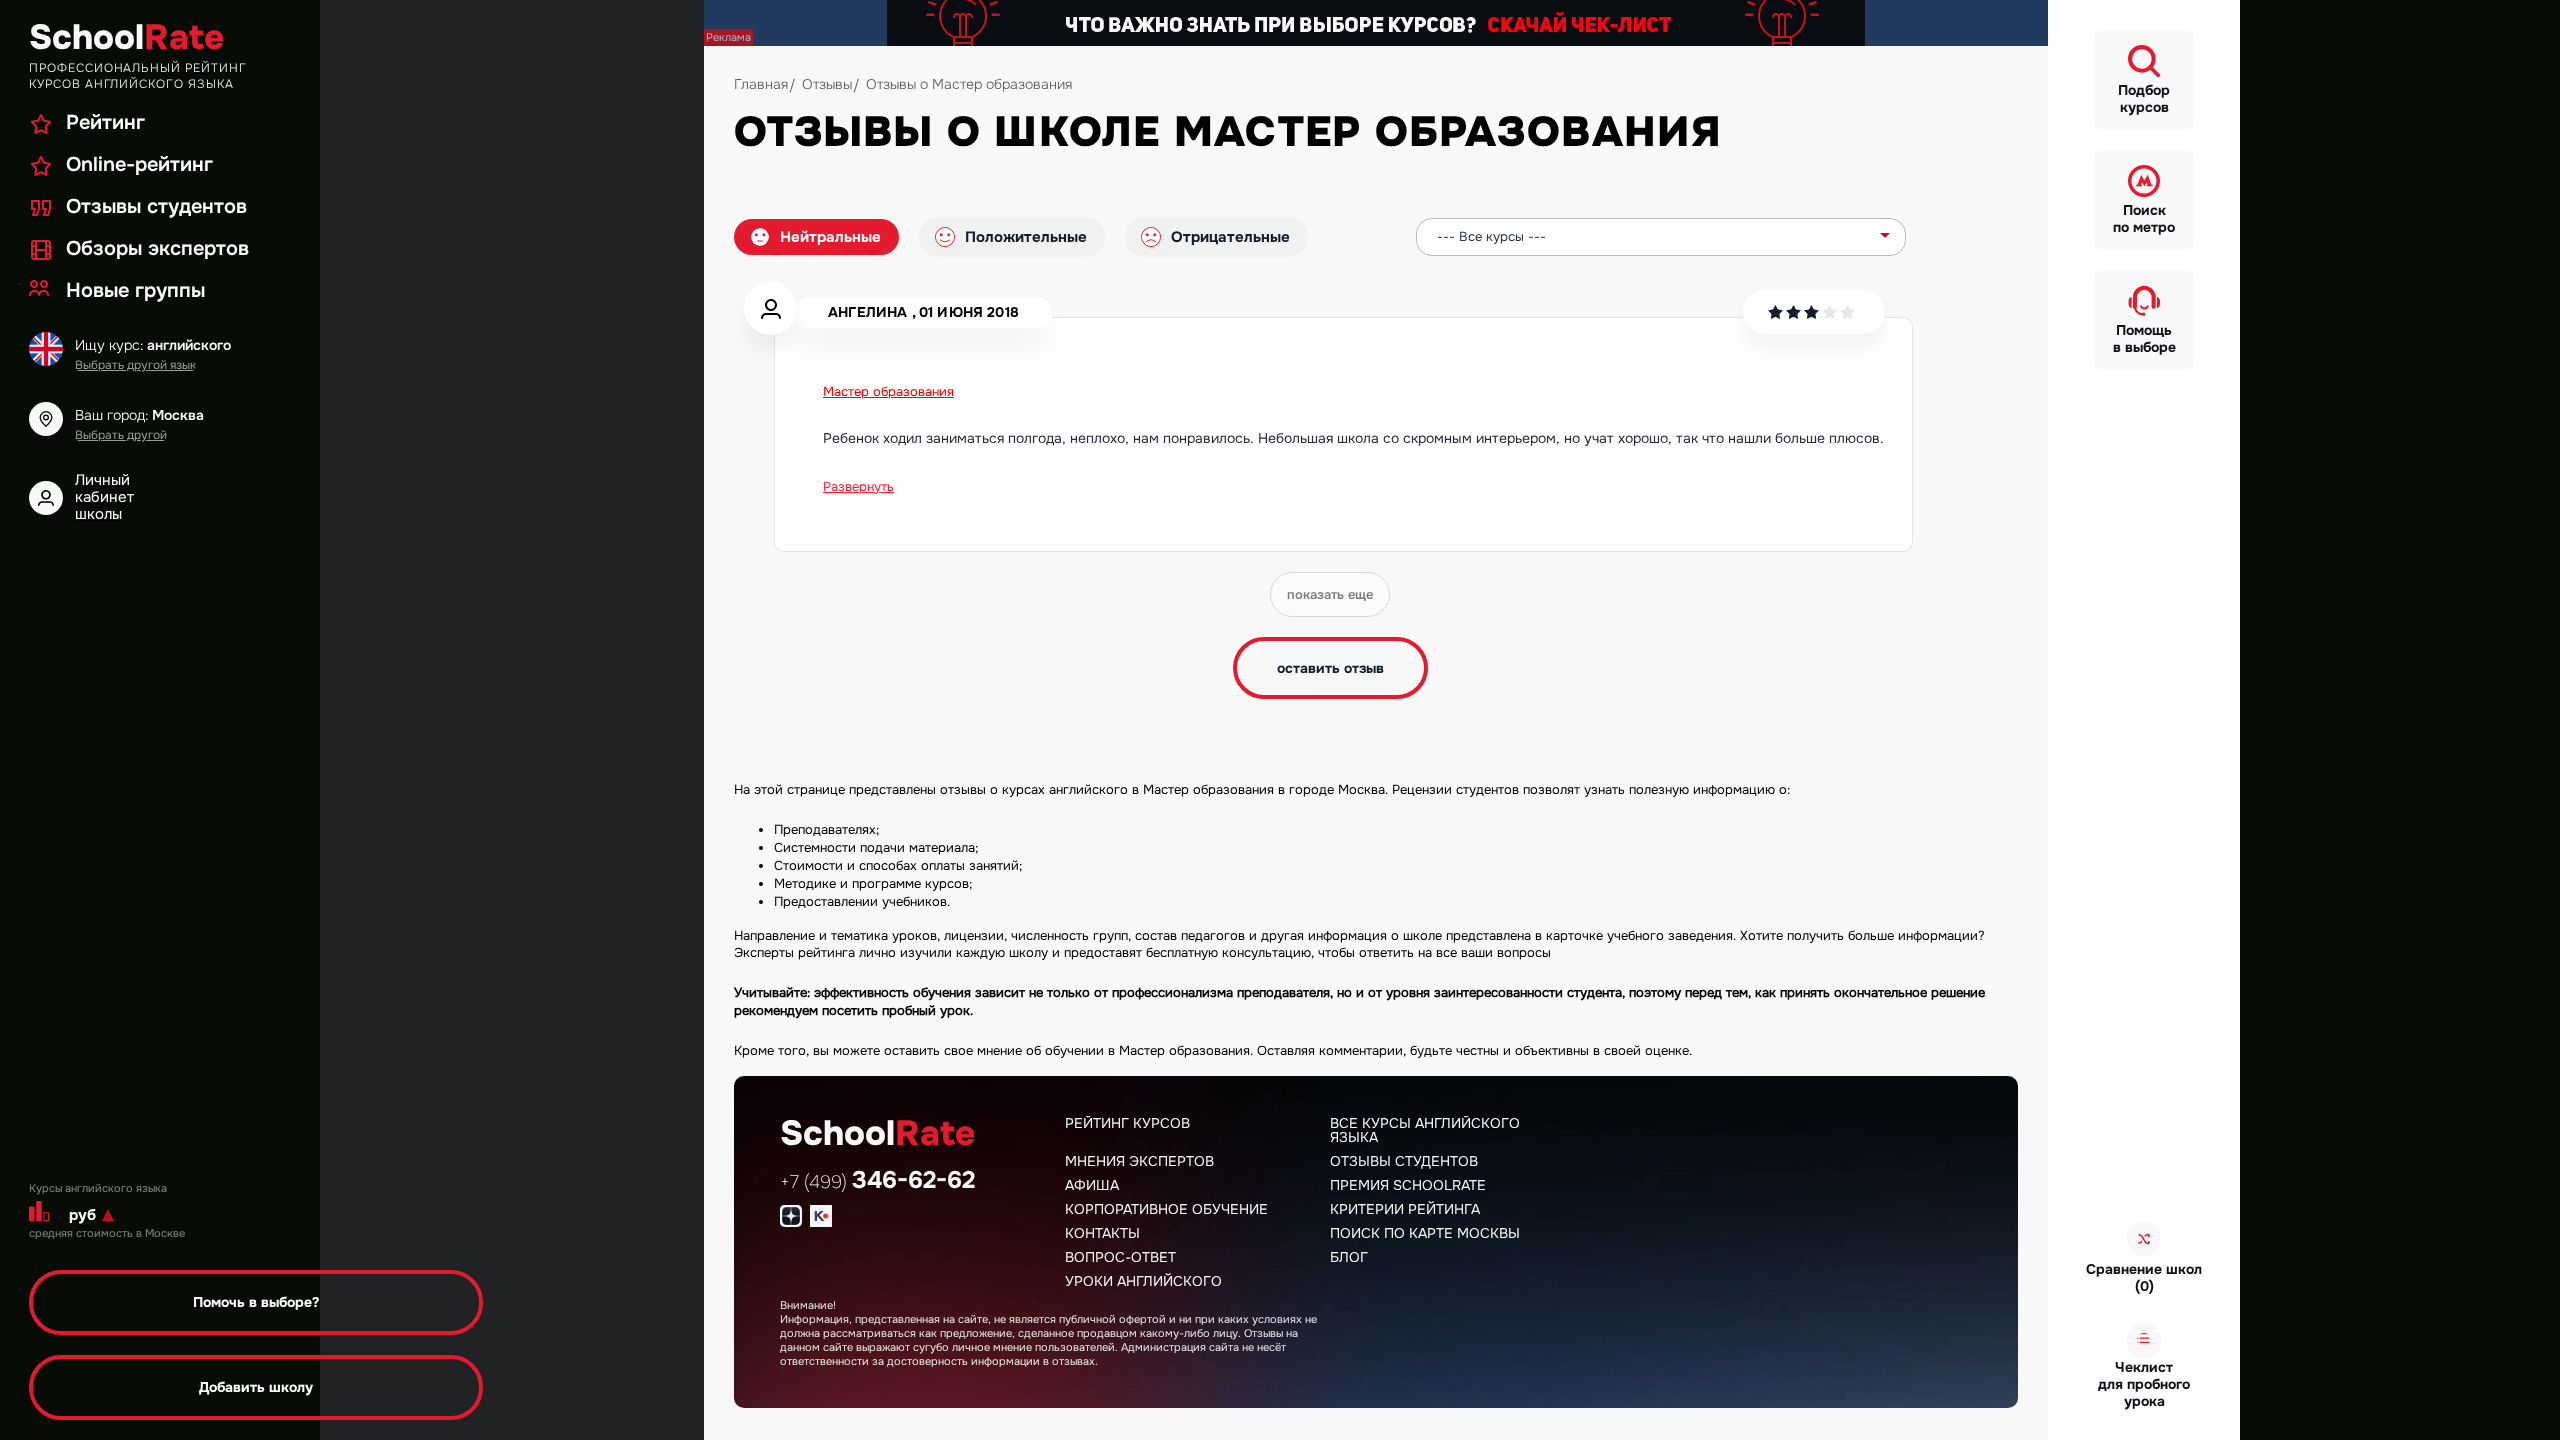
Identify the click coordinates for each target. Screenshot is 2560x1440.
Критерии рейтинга (1405, 1209)
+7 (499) (877, 1182)
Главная (761, 84)
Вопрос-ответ (1120, 1257)
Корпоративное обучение (1166, 1209)
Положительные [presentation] (1026, 237)
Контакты (1102, 1233)
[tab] (816, 237)
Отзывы (827, 84)
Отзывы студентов (1404, 1161)
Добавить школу (256, 1387)
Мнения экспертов (1139, 1161)
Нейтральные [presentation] (830, 237)
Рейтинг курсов (1127, 1123)
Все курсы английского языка (1425, 1130)
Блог (1349, 1257)
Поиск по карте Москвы (1425, 1233)
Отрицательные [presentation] (1230, 237)
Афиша (1092, 1185)
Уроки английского (1143, 1281)
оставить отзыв (1330, 668)
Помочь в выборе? (256, 1302)
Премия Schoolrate (1408, 1185)
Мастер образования (888, 391)
